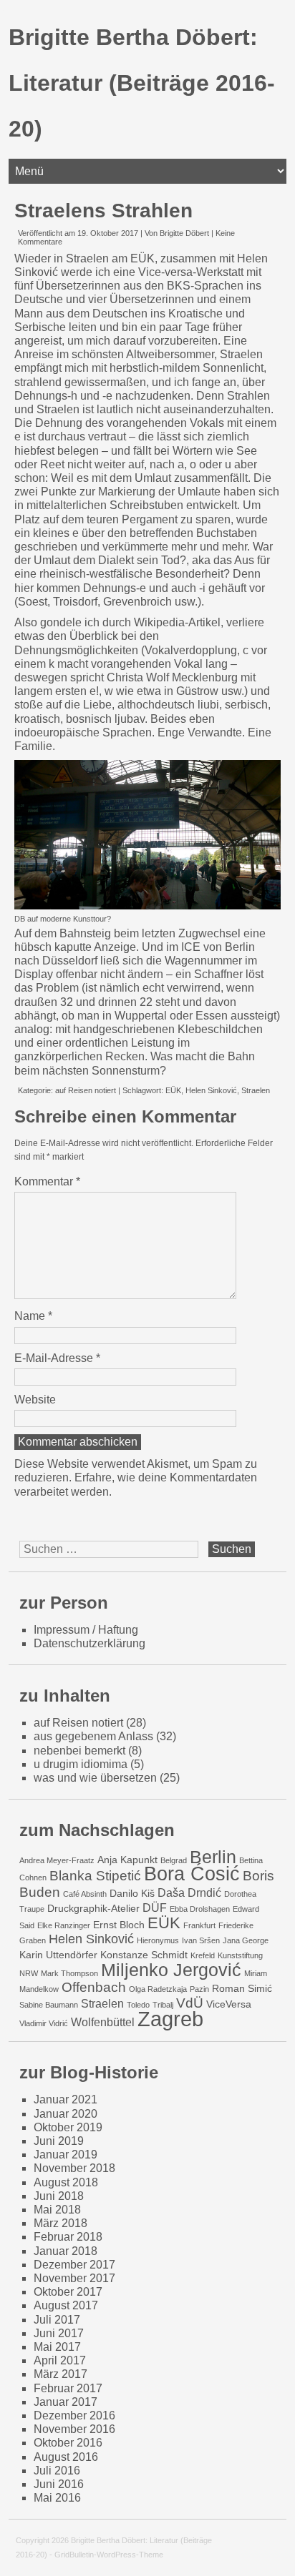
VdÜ (190, 2003)
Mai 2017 (57, 2347)
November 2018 (74, 2168)
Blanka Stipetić (95, 1875)
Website (35, 1400)
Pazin (199, 1989)
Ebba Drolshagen (200, 1909)
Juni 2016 (59, 2484)
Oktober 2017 (68, 2292)
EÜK (173, 1090)
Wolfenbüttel (103, 2022)
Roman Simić (242, 1988)
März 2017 (61, 2374)
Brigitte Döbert (184, 233)
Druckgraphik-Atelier (93, 1908)
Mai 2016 (57, 2498)
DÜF (155, 1908)
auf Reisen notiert (86, 1090)
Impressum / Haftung (86, 1630)
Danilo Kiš (132, 1893)
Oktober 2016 (68, 2443)
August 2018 (66, 2182)
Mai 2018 (57, 2210)
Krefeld (203, 1955)
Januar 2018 (66, 2251)
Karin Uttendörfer (58, 1955)
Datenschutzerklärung (90, 1643)
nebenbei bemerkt (79, 1751)
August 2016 (66, 2457)
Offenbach (94, 1987)
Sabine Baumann (49, 2005)
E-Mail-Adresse (57, 1358)
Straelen (256, 1090)
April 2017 (60, 2360)
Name (33, 1316)
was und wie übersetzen (95, 1778)
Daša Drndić (189, 1892)
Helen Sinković (211, 1090)
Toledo (138, 2005)
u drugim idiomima (81, 1764)
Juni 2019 (59, 2141)
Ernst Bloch (119, 1925)
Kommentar (47, 1181)
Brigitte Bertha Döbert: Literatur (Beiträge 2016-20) (142, 83)
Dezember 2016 (74, 2415)
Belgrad (174, 1860)
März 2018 (61, 2223)
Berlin (213, 1857)
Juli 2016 (57, 2471)
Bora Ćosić (192, 1874)
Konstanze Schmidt (144, 1955)
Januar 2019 (66, 2155)
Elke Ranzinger (64, 1925)
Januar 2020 (66, 2114)
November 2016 (74, 2429)
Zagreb (170, 2019)
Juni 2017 (59, 2333)
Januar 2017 (66, 2402)
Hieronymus (158, 1940)
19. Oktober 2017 (108, 233)
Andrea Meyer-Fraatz (57, 1860)
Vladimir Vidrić (44, 2023)
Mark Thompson (69, 1973)
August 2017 (66, 2305)
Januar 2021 (66, 2099)
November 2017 (74, 2278)
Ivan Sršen (201, 1940)
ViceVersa (229, 2004)
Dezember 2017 (74, 2265)
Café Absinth (85, 1894)
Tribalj (163, 2005)
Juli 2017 (57, 2320)
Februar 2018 (68, 2237)
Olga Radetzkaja (158, 1989)
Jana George (246, 1940)
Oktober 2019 (68, 2127)
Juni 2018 (59, 2196)
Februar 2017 (68, 2388)
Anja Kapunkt (127, 1860)
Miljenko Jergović (171, 1970)
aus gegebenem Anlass (93, 1736)
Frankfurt (199, 1925)
